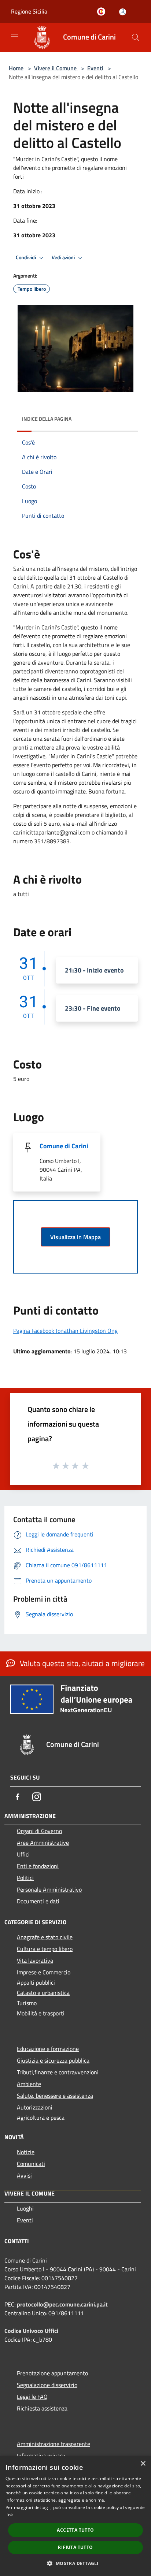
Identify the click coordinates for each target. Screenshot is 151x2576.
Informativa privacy (41, 2456)
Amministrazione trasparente (54, 2444)
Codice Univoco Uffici (31, 2331)
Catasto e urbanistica (43, 1993)
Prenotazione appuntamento (52, 2373)
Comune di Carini (64, 1146)
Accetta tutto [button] (75, 2530)
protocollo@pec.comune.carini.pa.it (62, 2304)
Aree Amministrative (43, 1843)
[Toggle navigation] (15, 37)
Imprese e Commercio (44, 1972)
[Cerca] (136, 37)
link (9, 2515)
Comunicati (31, 2164)
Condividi (26, 257)
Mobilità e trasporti (41, 2013)
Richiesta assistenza (42, 2408)
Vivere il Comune (56, 68)
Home (16, 68)
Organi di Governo (39, 1831)
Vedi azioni (64, 257)
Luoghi (25, 2208)
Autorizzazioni (35, 2107)
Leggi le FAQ (32, 2397)
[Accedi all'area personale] (123, 12)
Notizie (26, 2152)
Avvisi (24, 2175)
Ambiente (29, 2084)
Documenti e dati (38, 1901)
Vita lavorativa (35, 1960)
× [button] (143, 2464)
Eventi (95, 68)
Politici (25, 1878)
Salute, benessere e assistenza (55, 2096)
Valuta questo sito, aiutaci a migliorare (81, 1663)
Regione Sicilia (29, 11)
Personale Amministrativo (49, 1889)
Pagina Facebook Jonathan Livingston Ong (65, 1331)
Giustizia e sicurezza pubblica (53, 2060)
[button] (75, 2563)
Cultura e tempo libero (45, 1949)
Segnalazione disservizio (47, 2385)
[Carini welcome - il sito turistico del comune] (103, 12)
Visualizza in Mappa (75, 1237)
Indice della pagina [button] (47, 419)
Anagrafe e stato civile (45, 1937)
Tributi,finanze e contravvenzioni (58, 2072)
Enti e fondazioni (38, 1866)
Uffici (23, 1854)
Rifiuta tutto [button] (75, 2547)
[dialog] (75, 2516)
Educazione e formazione (48, 2049)
